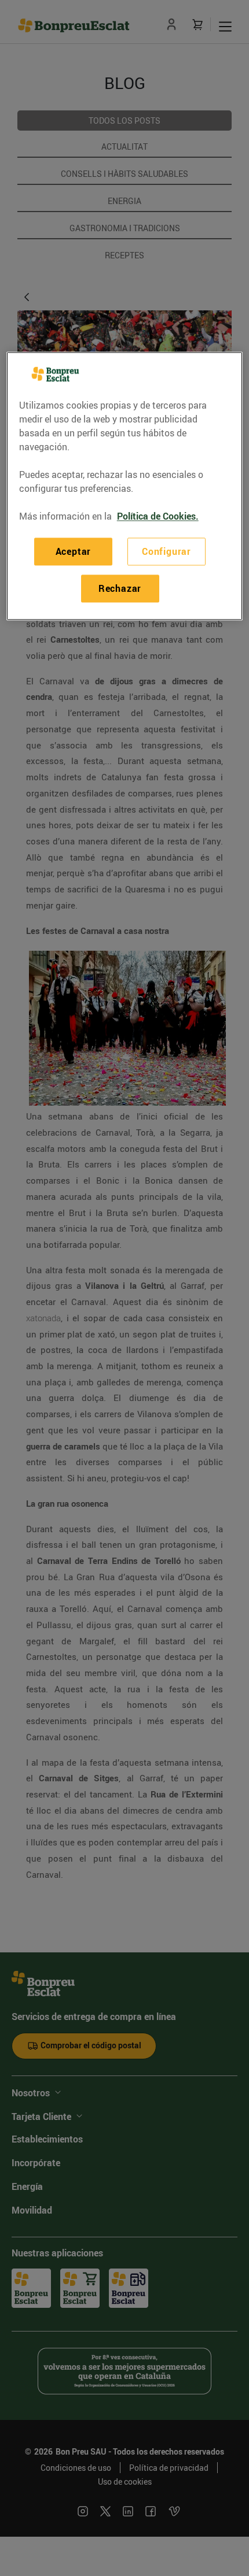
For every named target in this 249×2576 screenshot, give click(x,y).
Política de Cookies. (158, 516)
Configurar (166, 551)
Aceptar (74, 551)
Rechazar (120, 588)
